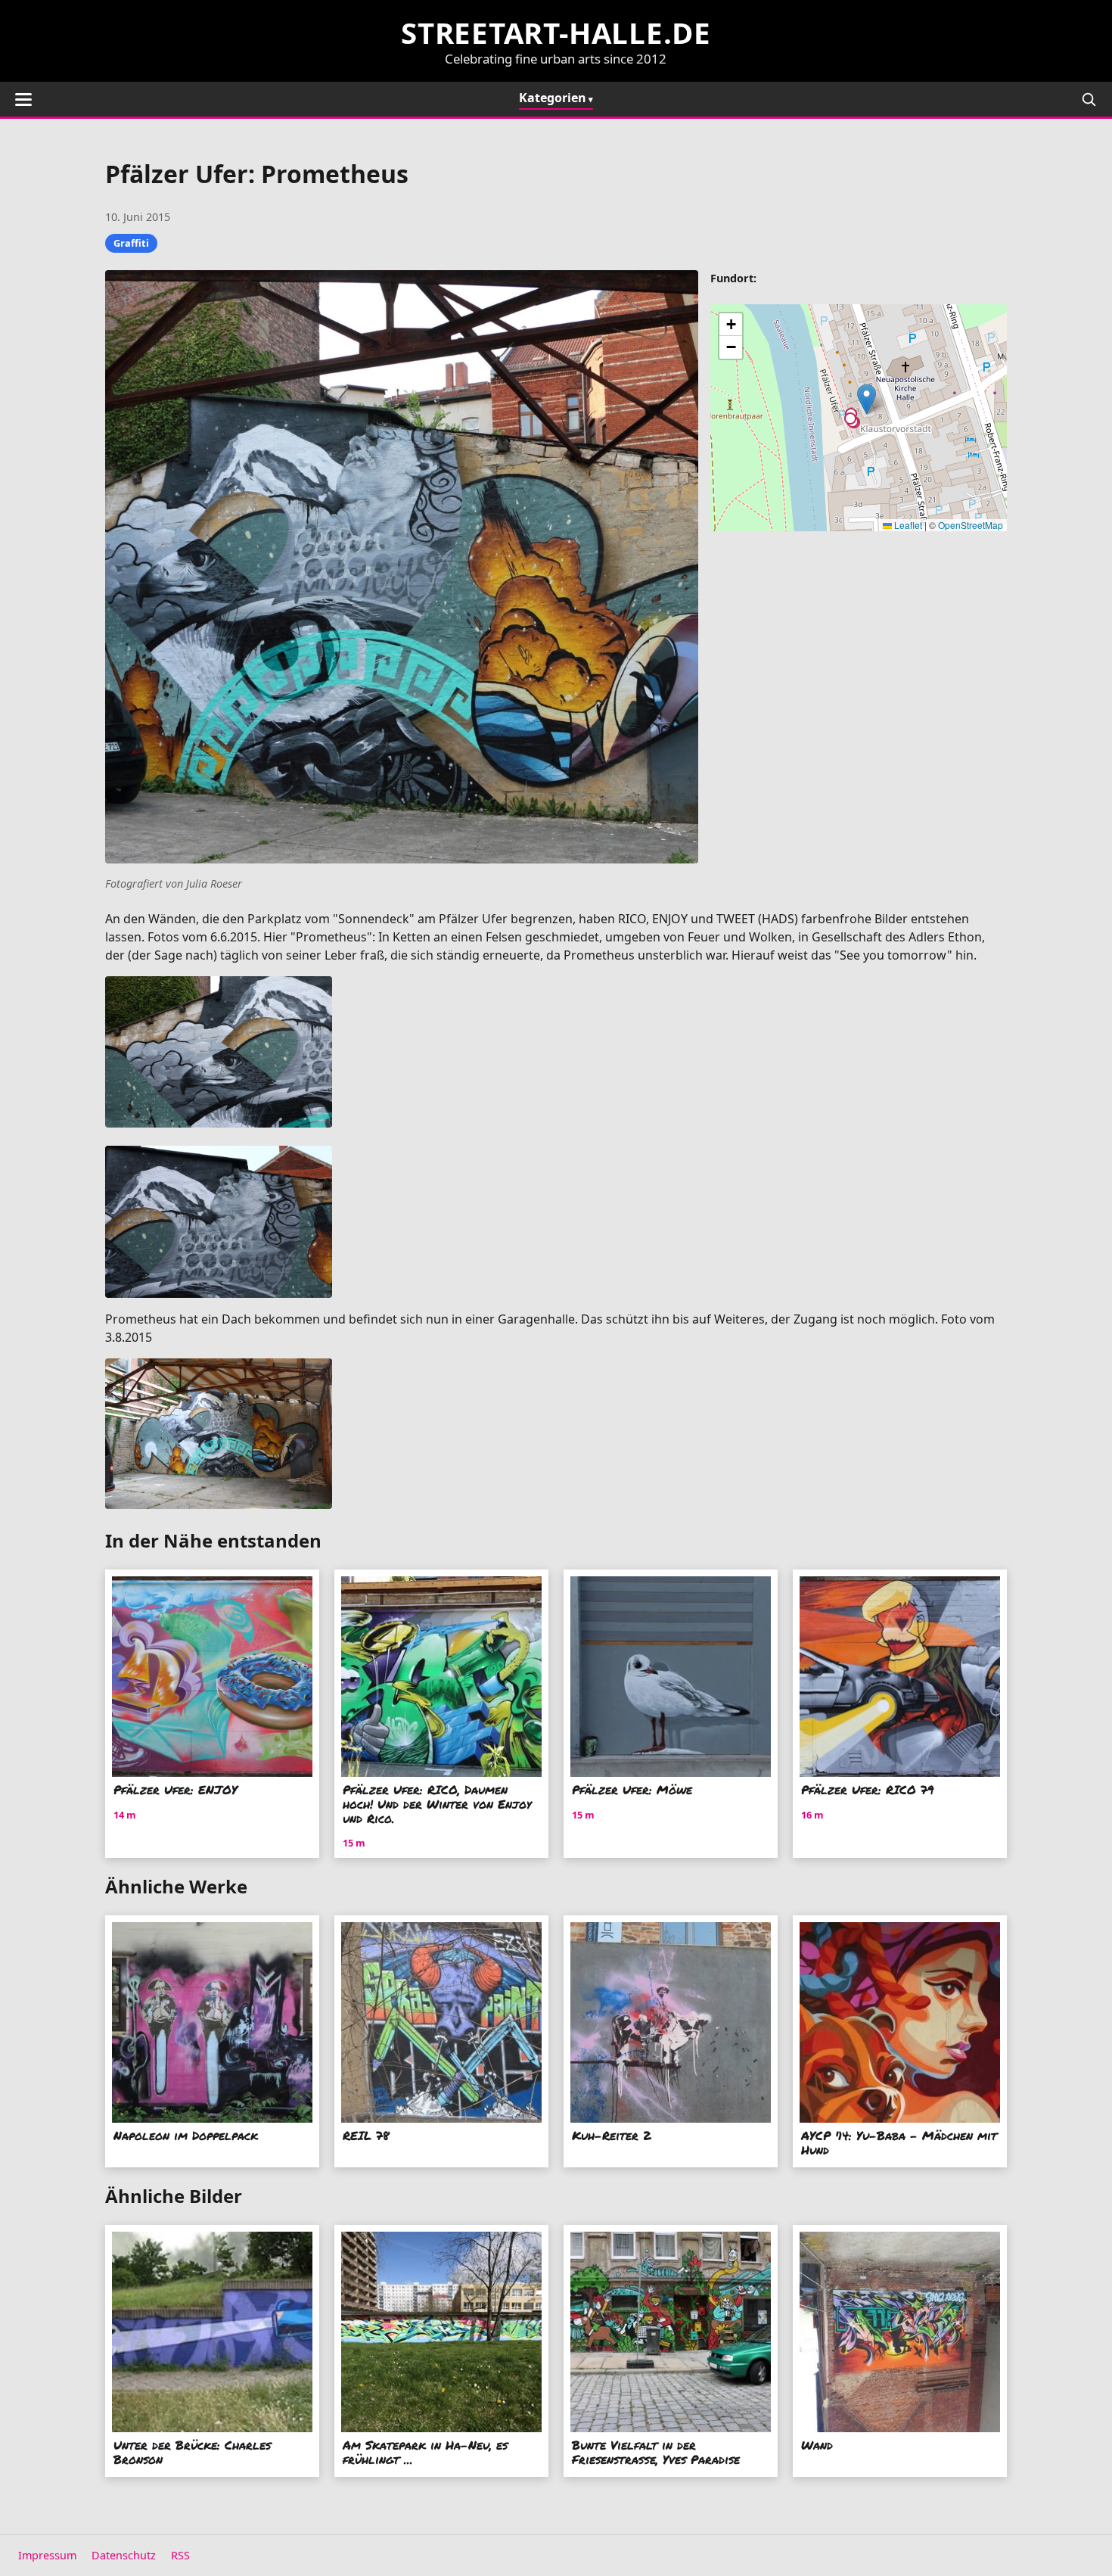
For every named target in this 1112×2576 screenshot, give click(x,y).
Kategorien (553, 98)
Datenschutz (124, 2555)
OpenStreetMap (971, 525)
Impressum (47, 2555)
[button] (867, 399)
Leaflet (907, 525)
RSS (180, 2555)
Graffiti (131, 243)
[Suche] (1089, 99)
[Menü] (23, 100)
